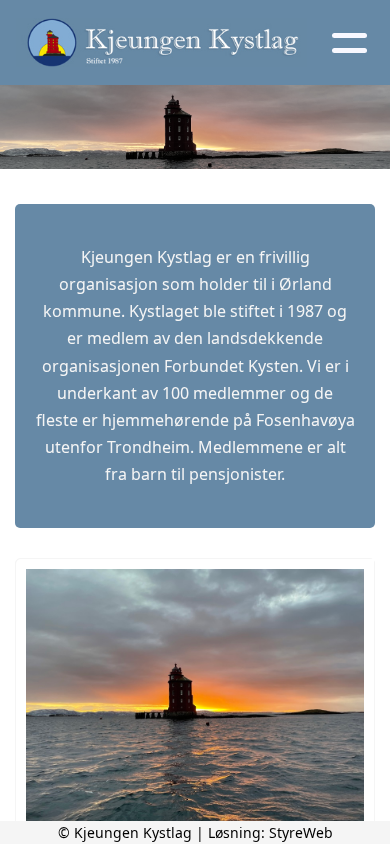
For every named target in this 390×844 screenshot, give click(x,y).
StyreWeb (301, 832)
